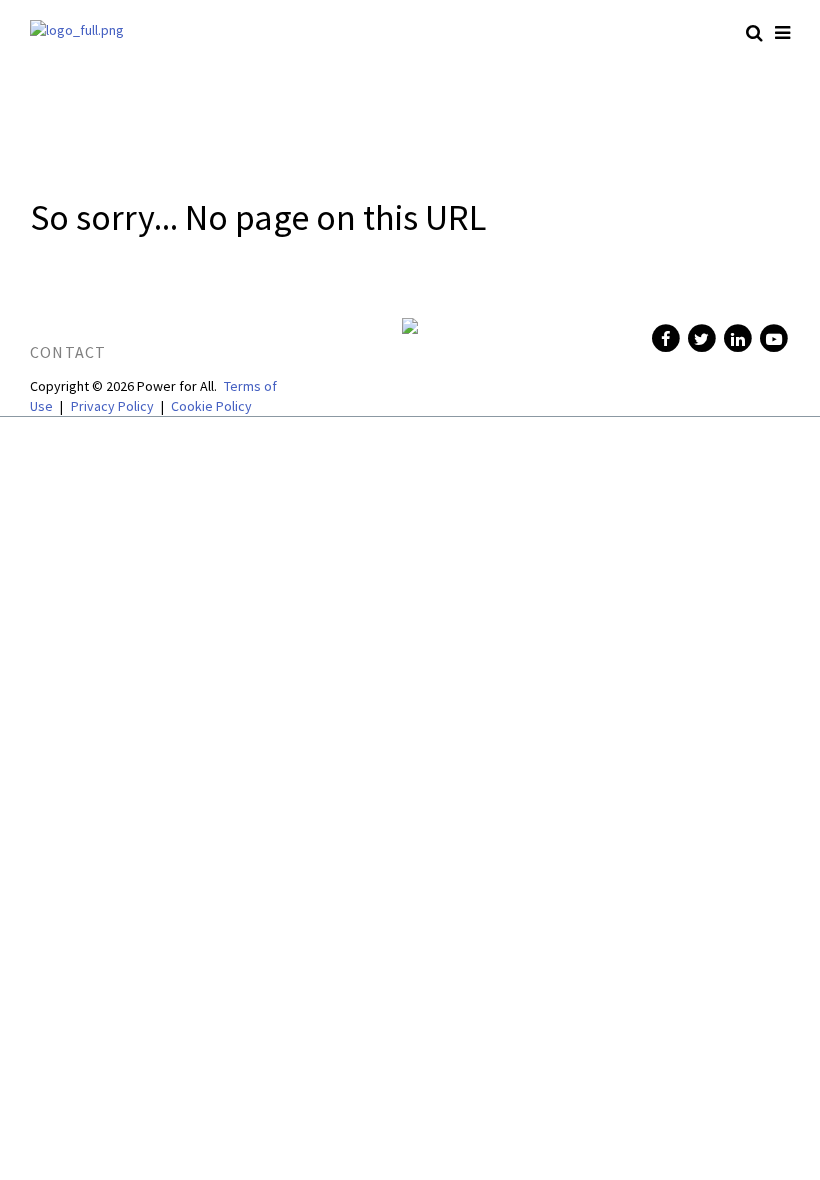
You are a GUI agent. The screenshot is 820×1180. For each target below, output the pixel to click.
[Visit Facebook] (664, 339)
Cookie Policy (211, 406)
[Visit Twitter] (700, 339)
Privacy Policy (112, 406)
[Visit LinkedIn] (736, 339)
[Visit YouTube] (772, 339)
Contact (68, 352)
